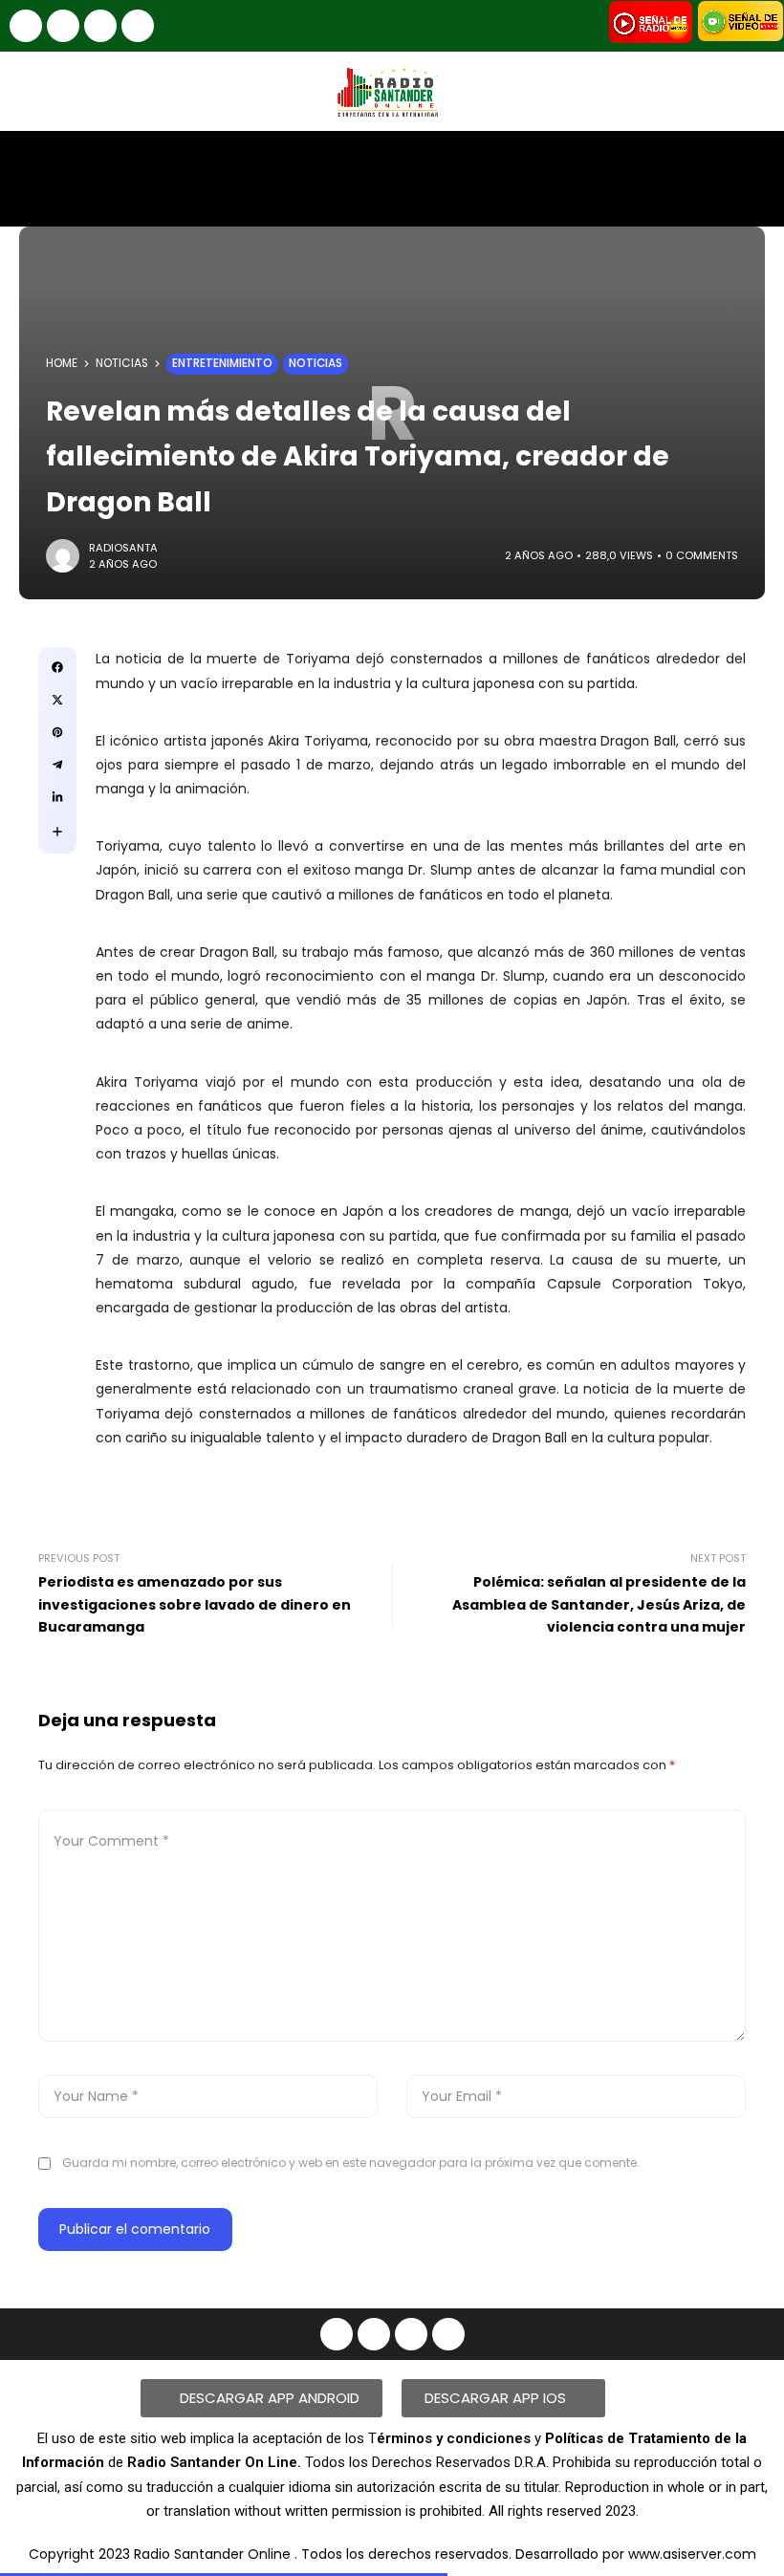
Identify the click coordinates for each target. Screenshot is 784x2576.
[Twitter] (138, 26)
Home (62, 363)
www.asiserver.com (692, 2554)
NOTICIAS (122, 363)
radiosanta (123, 548)
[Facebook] (26, 26)
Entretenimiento (222, 363)
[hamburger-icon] (753, 162)
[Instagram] (63, 26)
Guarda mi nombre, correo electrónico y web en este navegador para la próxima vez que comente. (351, 2163)
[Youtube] (100, 26)
